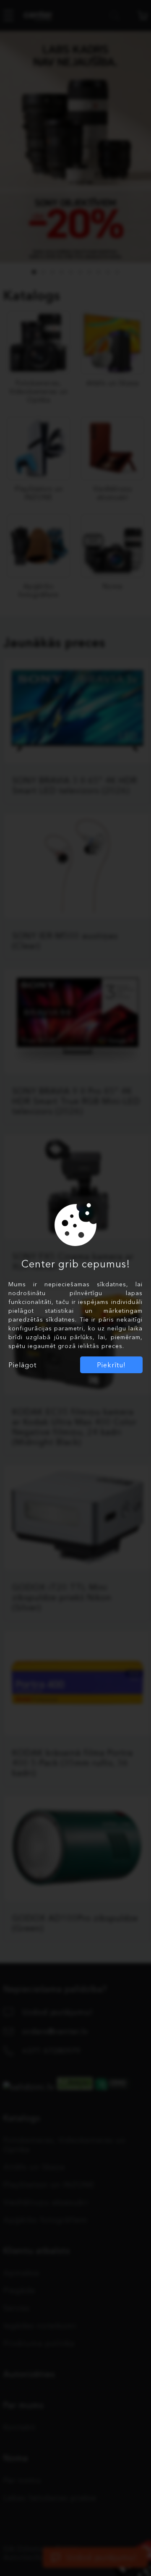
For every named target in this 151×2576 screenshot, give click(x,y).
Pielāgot (22, 1365)
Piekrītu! (111, 1365)
